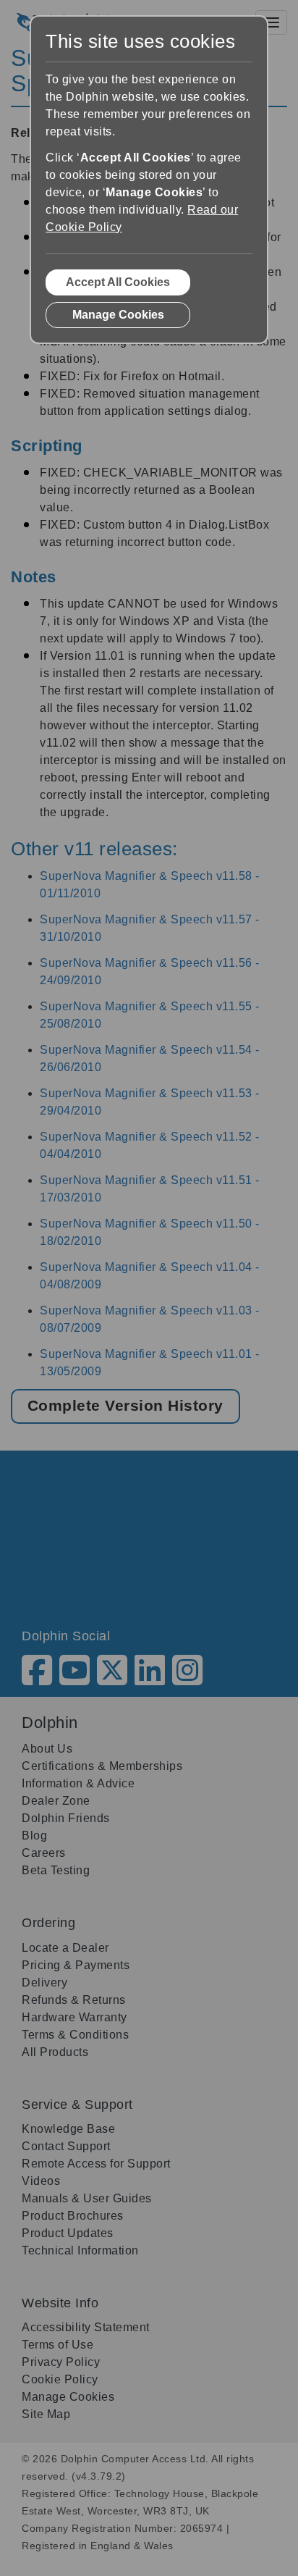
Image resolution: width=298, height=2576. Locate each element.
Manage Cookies (118, 315)
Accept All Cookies (118, 282)
